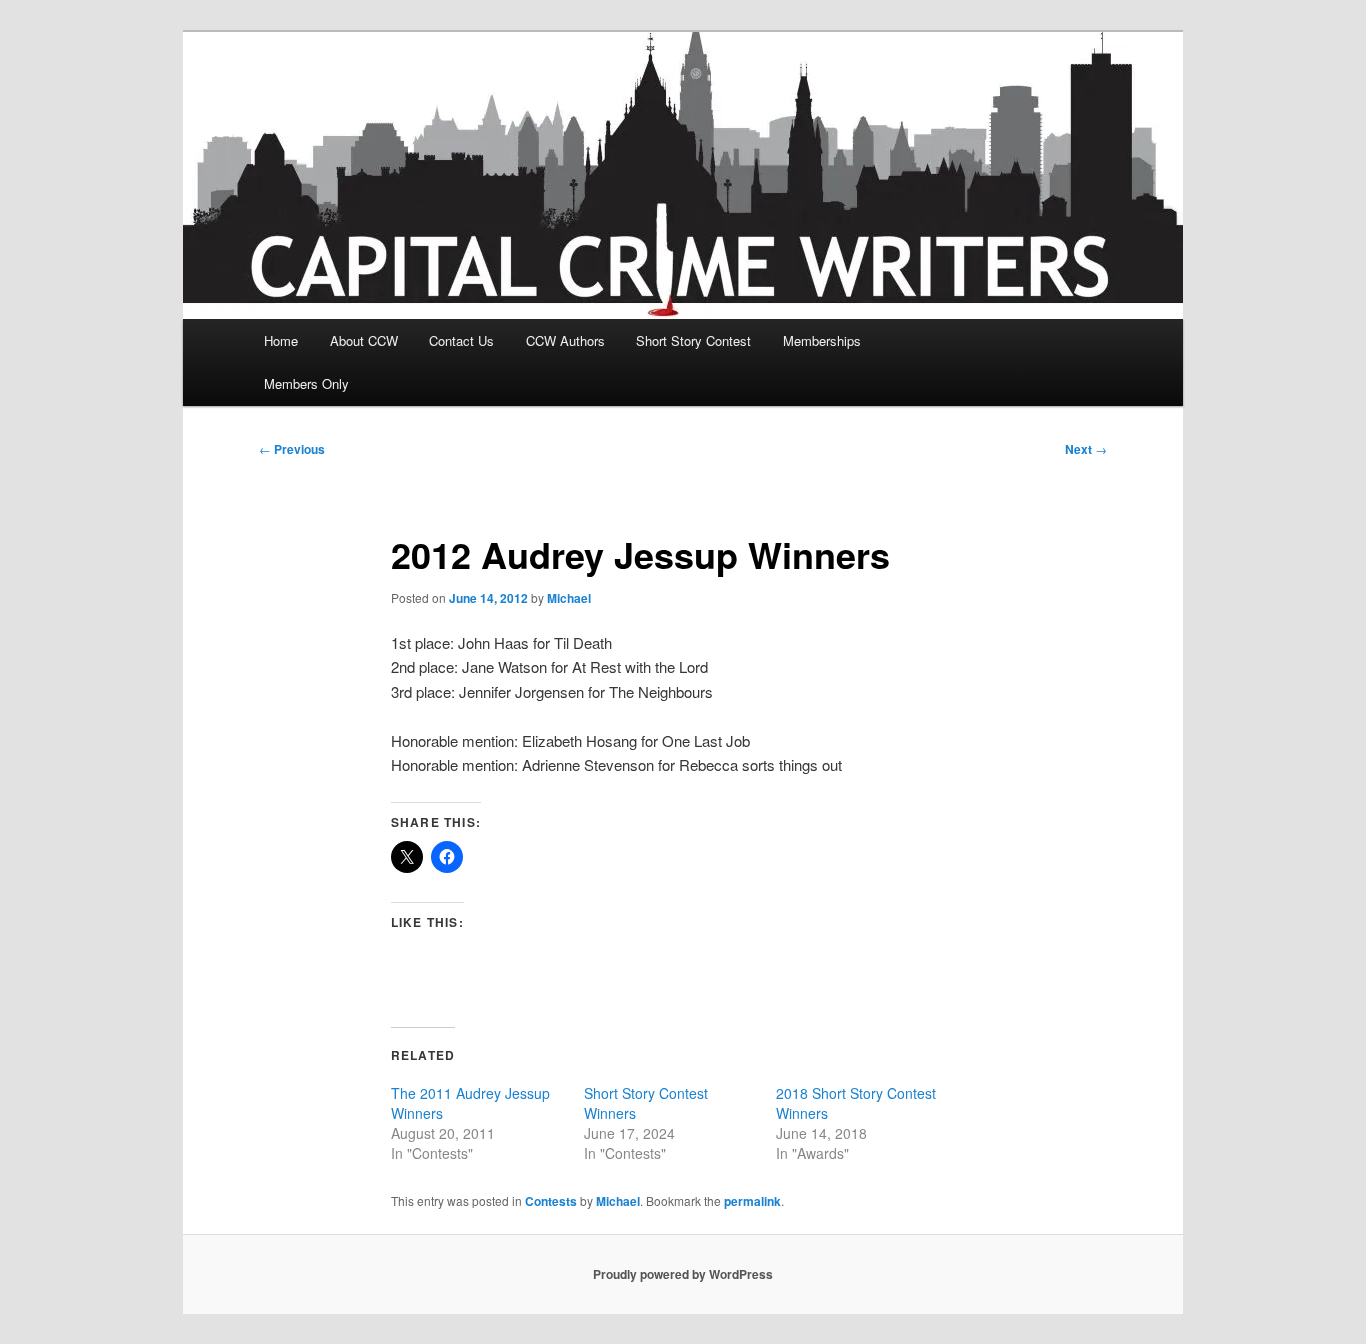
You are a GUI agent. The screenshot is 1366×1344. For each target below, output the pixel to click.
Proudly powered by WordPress (683, 1274)
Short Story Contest (693, 340)
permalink (752, 1201)
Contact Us (461, 340)
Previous (292, 449)
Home (281, 340)
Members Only (306, 383)
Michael (569, 598)
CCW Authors (565, 340)
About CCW (364, 340)
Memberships (822, 340)
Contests (551, 1201)
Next (1086, 449)
